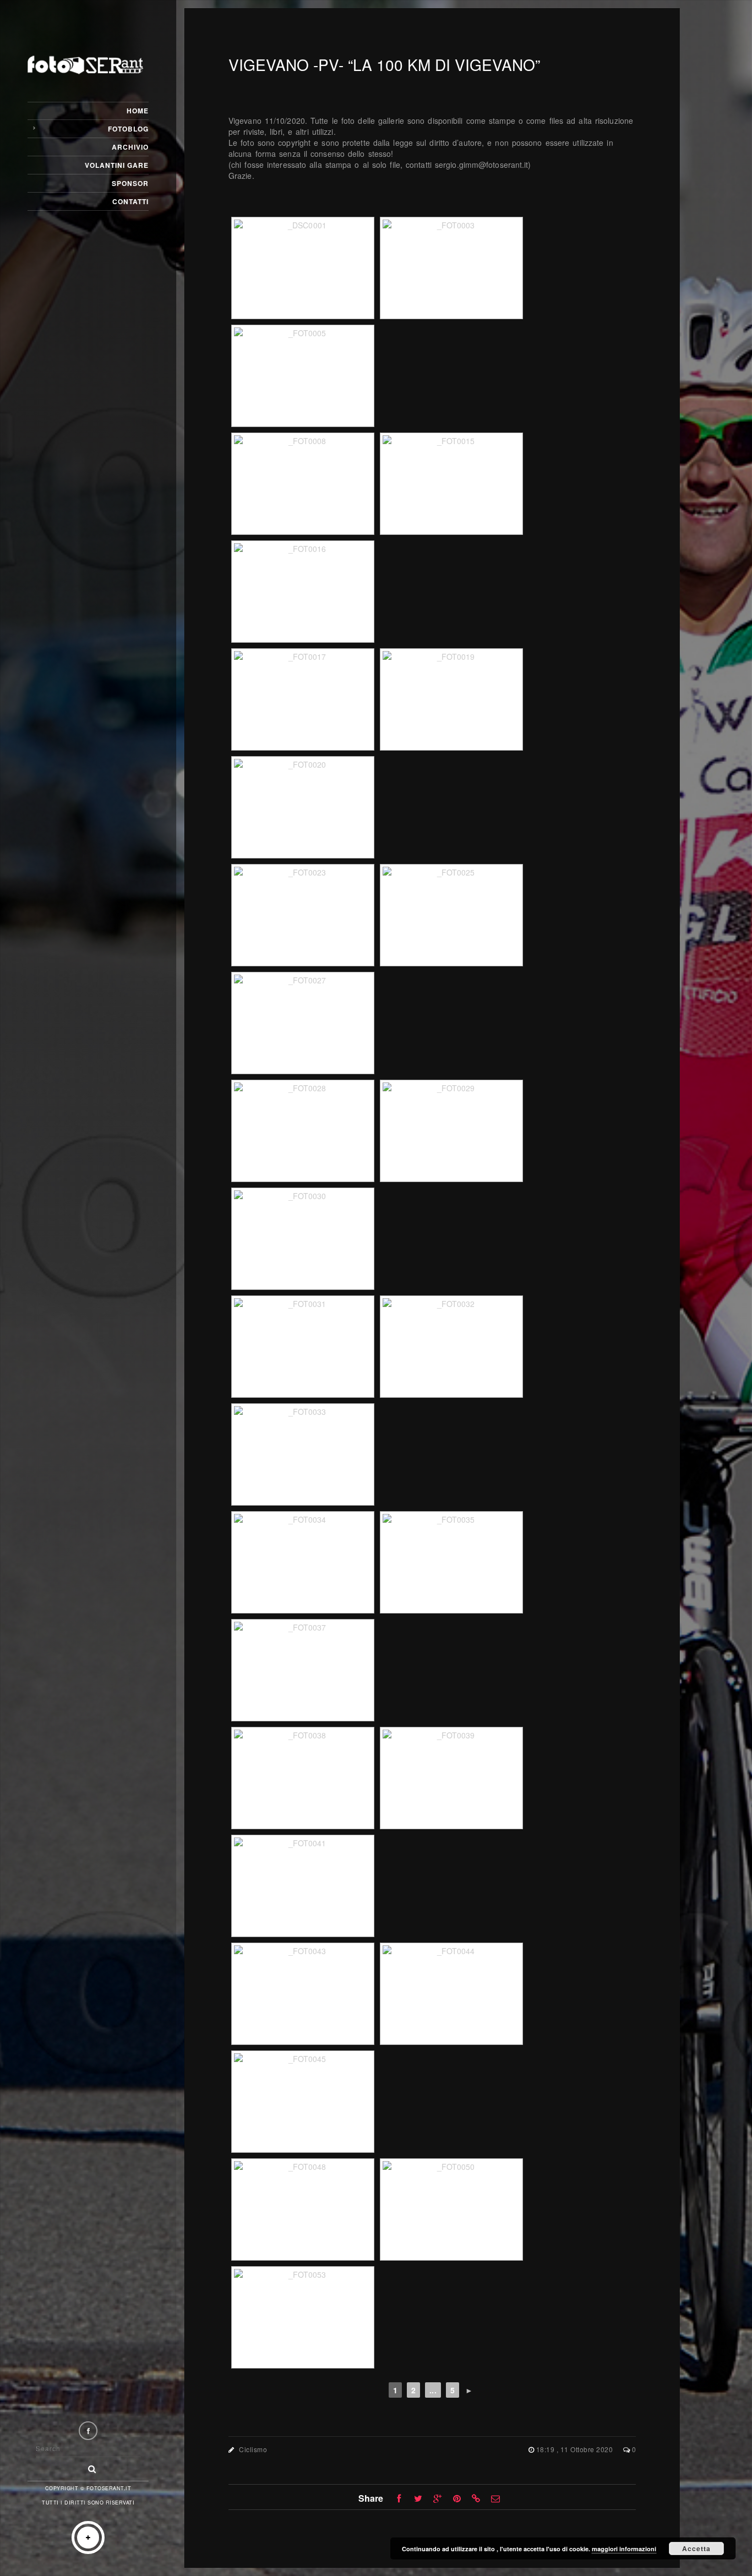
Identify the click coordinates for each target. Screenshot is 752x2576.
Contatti (130, 201)
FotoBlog (128, 129)
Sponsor (130, 183)
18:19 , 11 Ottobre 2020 (576, 2449)
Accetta (696, 2548)
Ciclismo (253, 2449)
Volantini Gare (117, 165)
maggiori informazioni (624, 2549)
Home (138, 111)
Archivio (130, 147)
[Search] (88, 2466)
